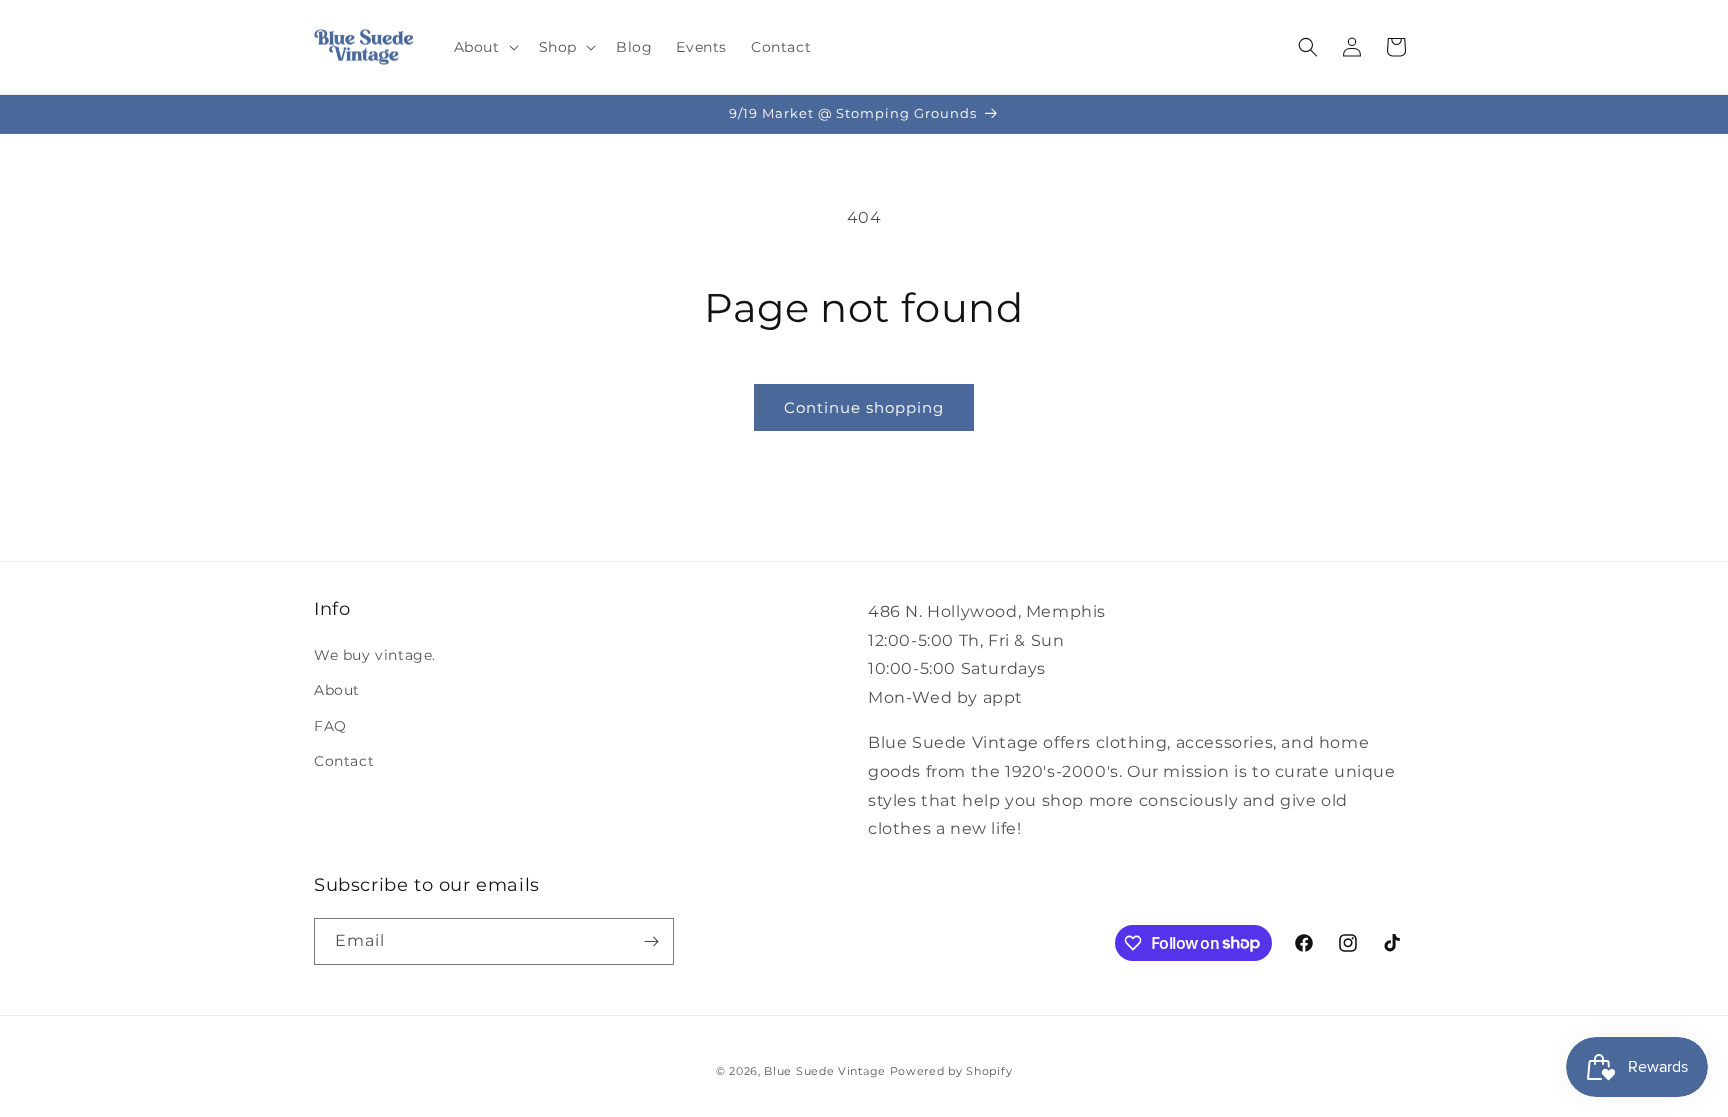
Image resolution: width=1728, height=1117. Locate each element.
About (337, 690)
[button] (484, 47)
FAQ (330, 726)
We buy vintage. (375, 655)
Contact (344, 761)
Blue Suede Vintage (825, 1071)
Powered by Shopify (951, 1071)
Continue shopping (864, 407)
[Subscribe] (651, 941)
